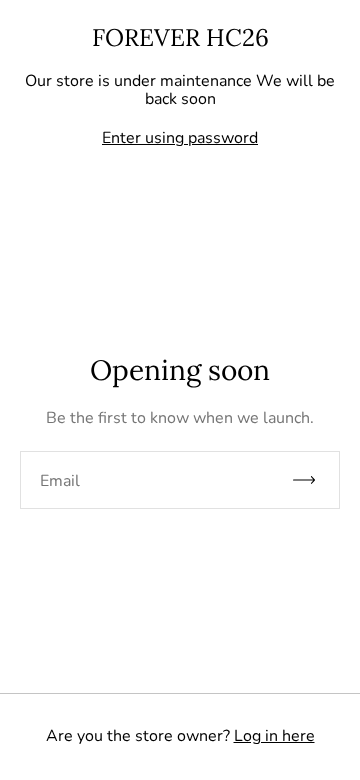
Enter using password (180, 138)
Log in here (274, 736)
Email (60, 481)
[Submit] (313, 480)
